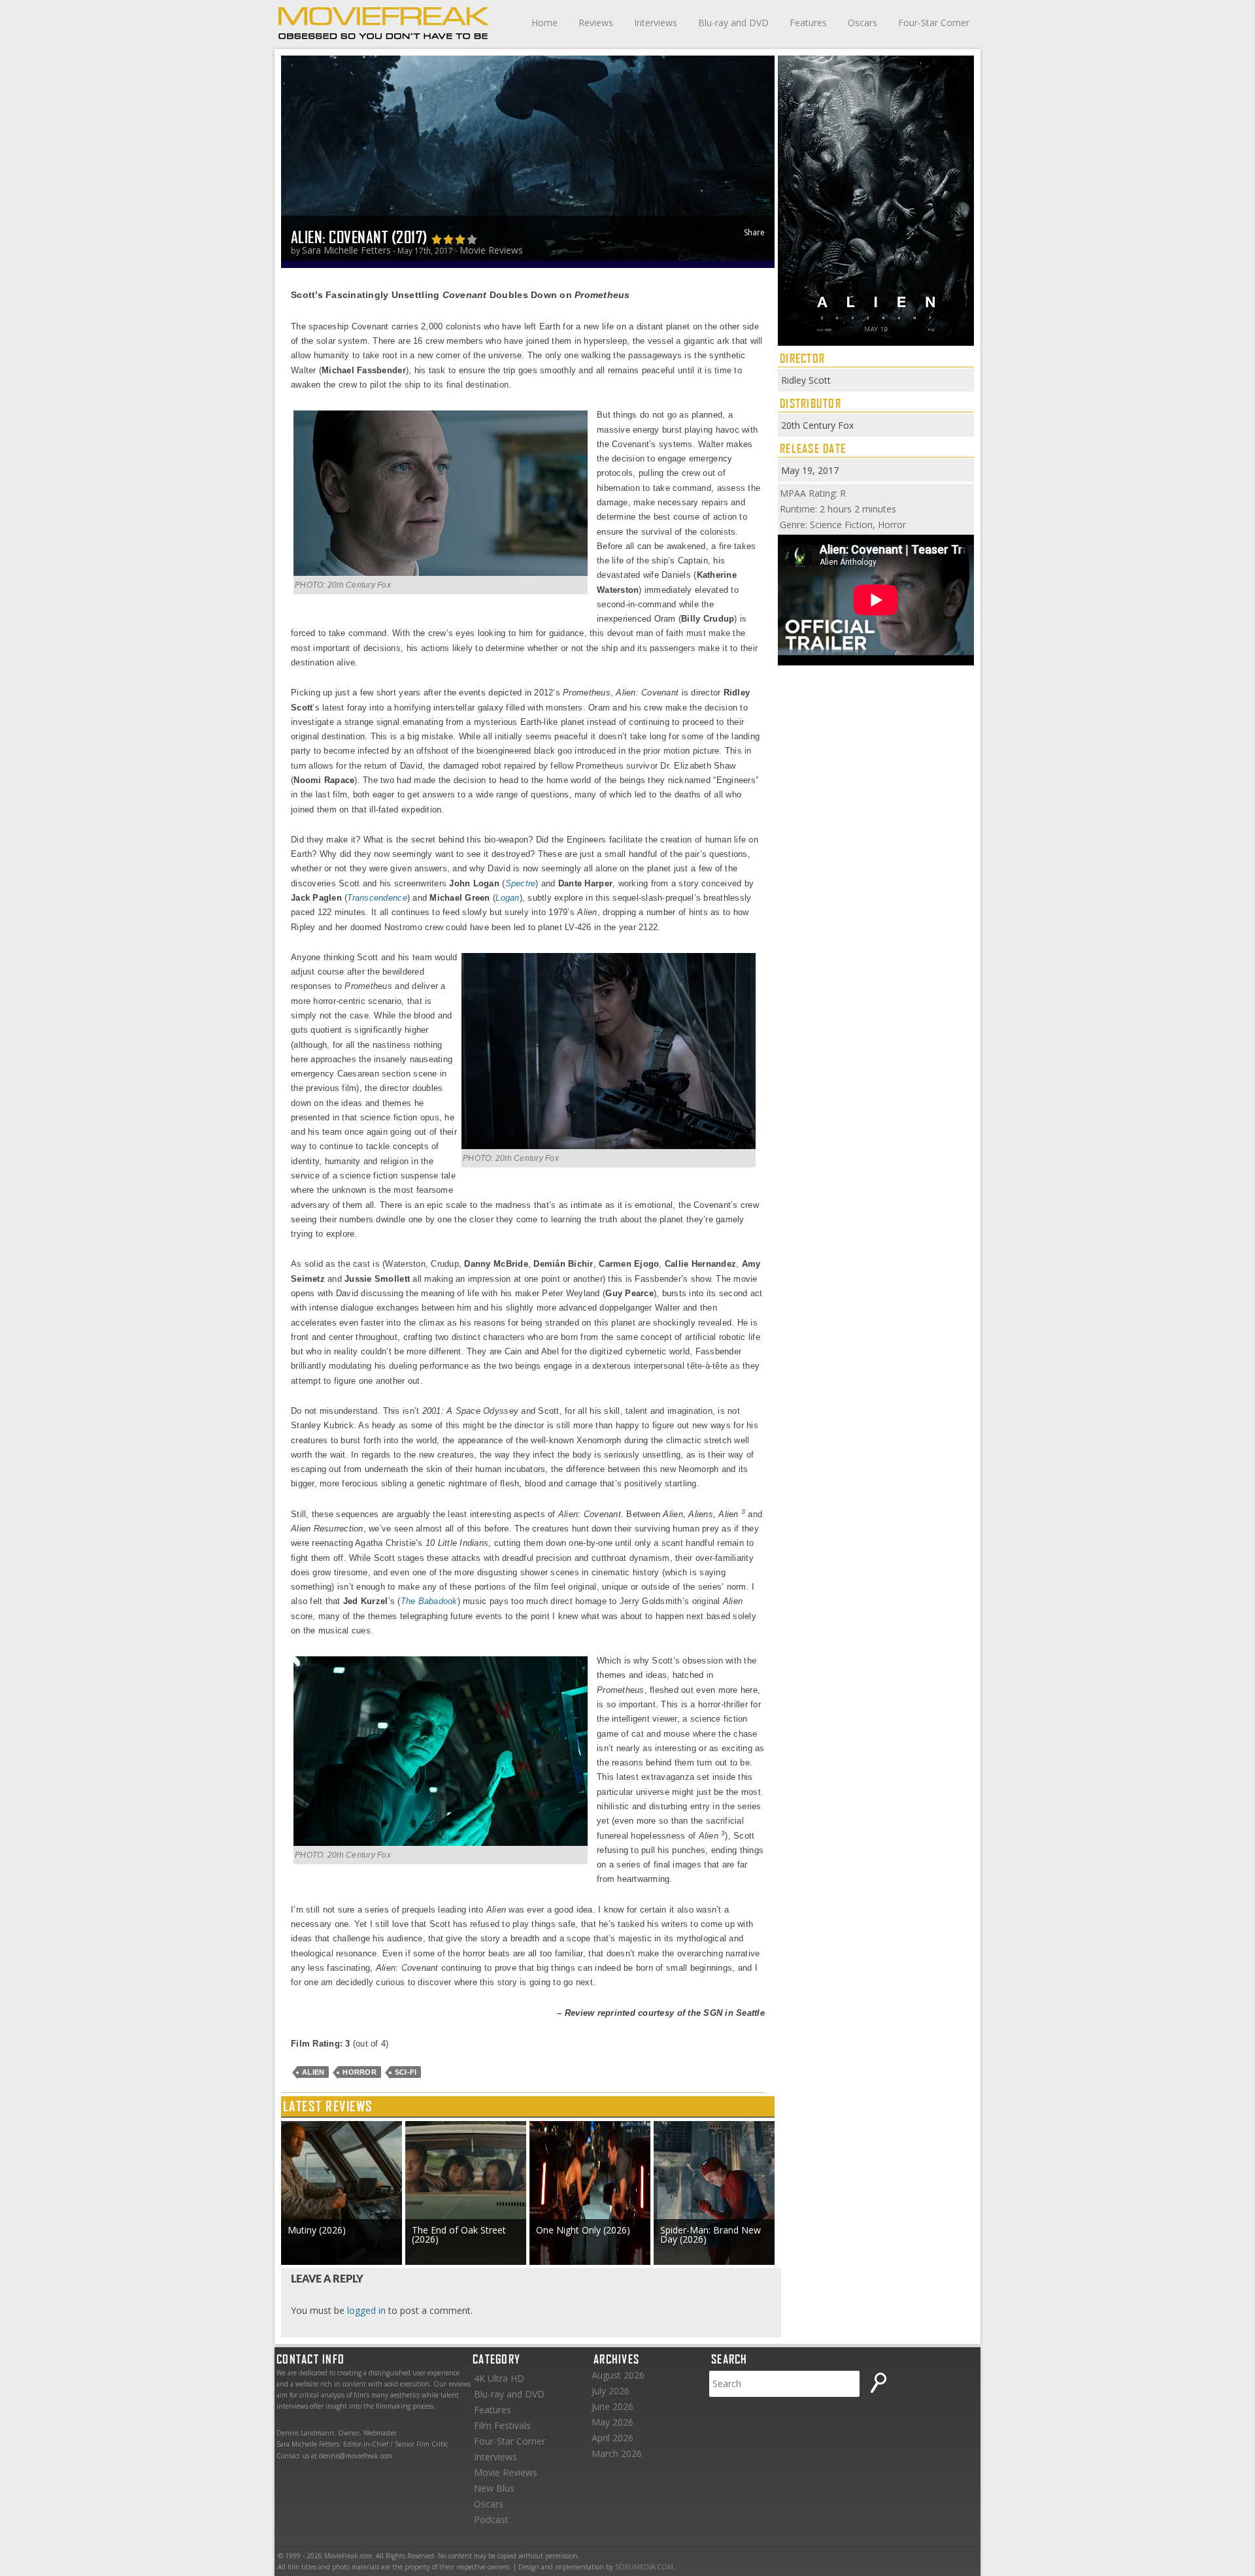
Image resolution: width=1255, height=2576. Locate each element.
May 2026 (612, 2422)
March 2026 (617, 2453)
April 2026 (612, 2438)
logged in (366, 2310)
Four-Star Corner (934, 23)
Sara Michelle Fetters (346, 250)
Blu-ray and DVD (733, 23)
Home (544, 23)
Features (808, 23)
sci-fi (406, 2072)
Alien (313, 2072)
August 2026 (618, 2375)
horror (360, 2072)
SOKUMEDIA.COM (644, 2567)
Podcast (491, 2519)
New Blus (494, 2488)
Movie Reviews (491, 250)
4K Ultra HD (499, 2378)
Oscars (862, 23)
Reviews (596, 23)
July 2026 (611, 2391)
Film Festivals (502, 2425)
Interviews (656, 23)
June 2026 (612, 2406)
